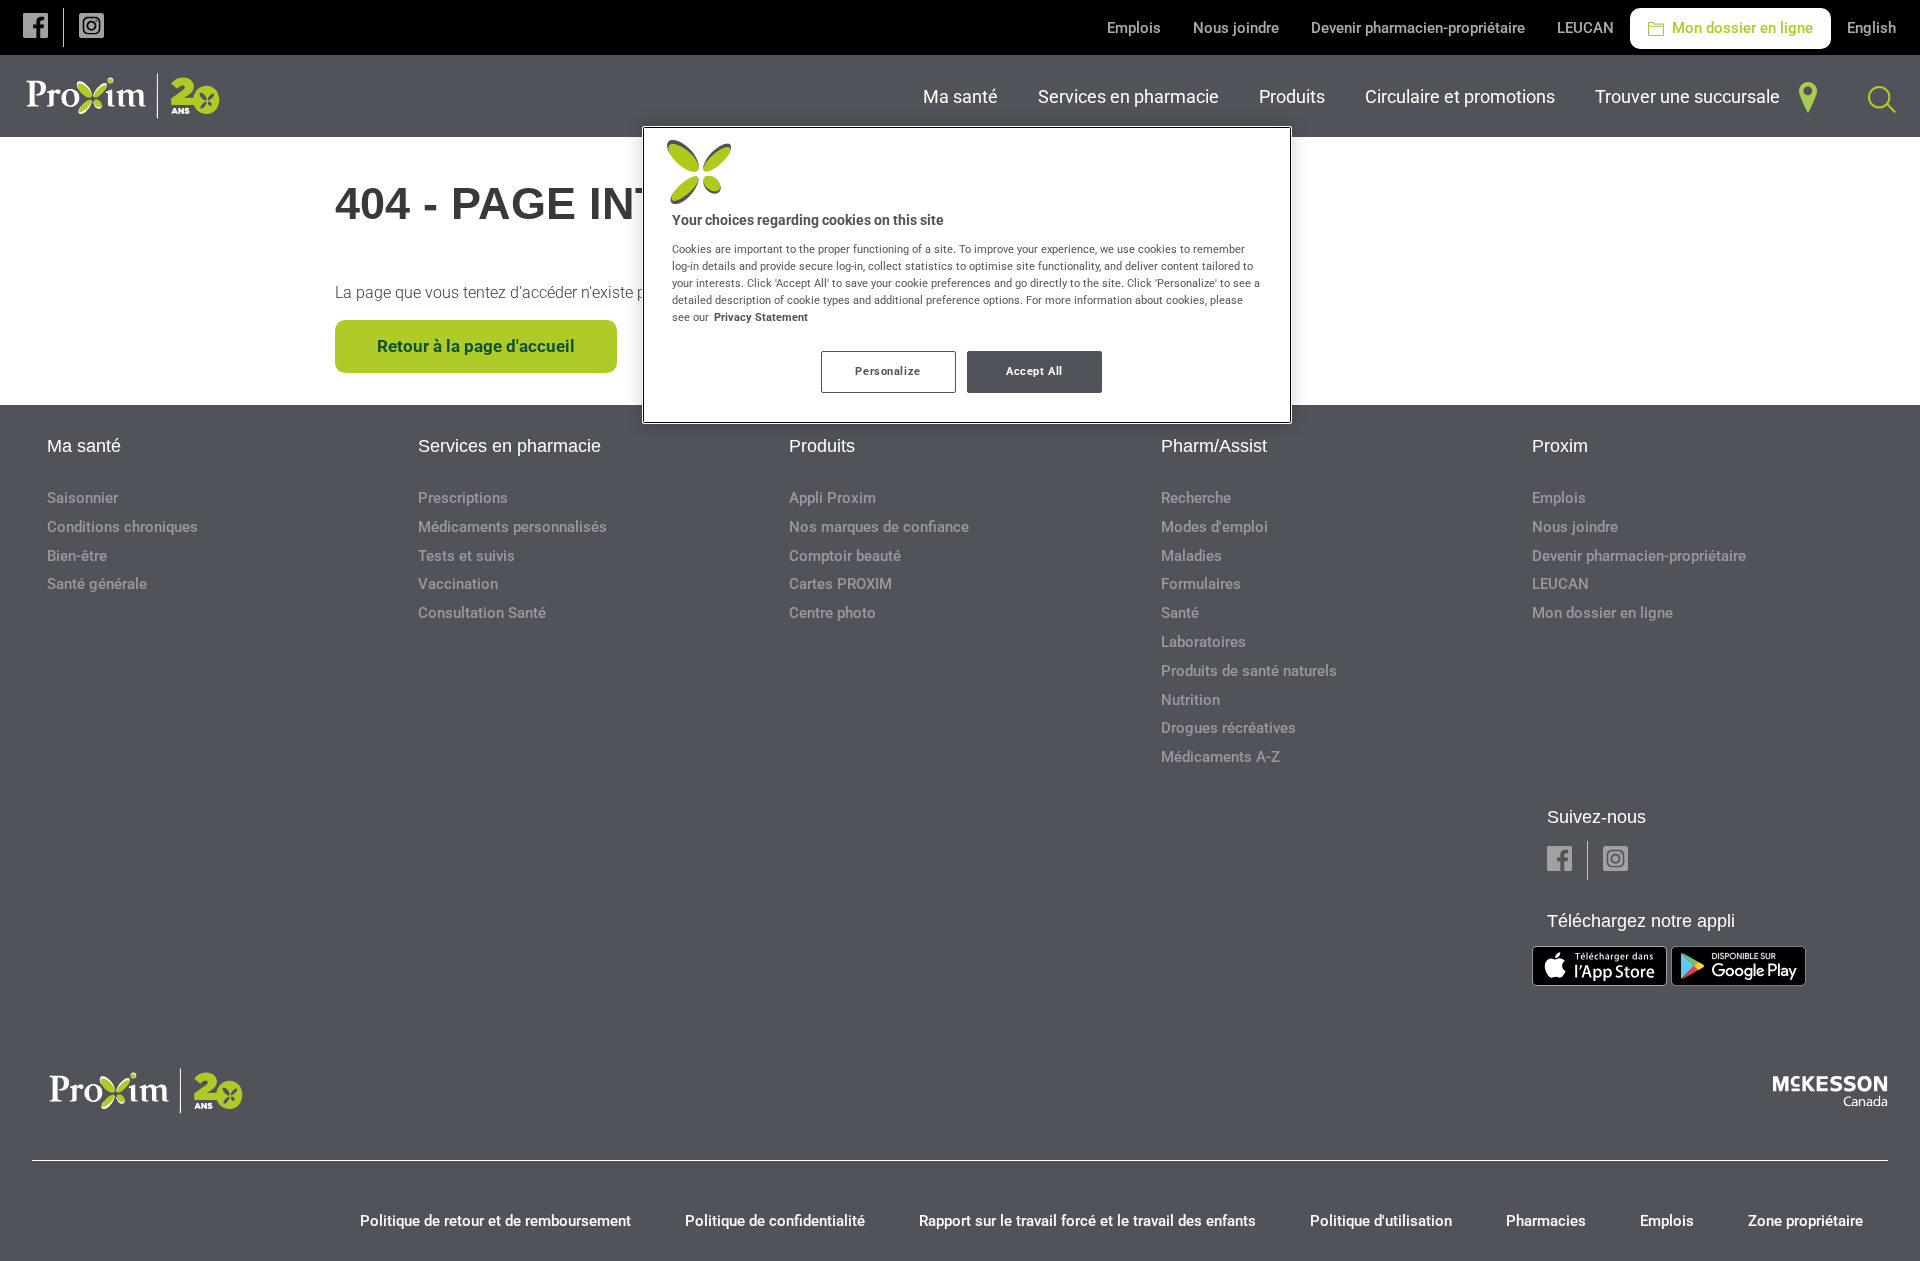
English (1871, 28)
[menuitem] (964, 96)
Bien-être (77, 556)
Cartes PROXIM (840, 584)
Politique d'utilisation (1381, 1221)
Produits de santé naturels (1249, 671)
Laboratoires (1203, 642)
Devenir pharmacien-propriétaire (1418, 28)
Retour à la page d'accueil (476, 346)
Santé (1180, 613)
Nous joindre (1236, 28)
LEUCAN (1585, 28)
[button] (35, 27)
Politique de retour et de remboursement (495, 1221)
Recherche (1196, 498)
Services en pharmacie (509, 446)
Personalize (887, 371)
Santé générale (97, 584)
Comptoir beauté (845, 556)
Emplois (1134, 28)
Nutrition (1190, 700)
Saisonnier (82, 498)
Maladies (1191, 556)
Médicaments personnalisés (512, 527)
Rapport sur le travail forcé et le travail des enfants (1087, 1221)
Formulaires (1201, 584)
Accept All (1034, 371)
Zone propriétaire (1805, 1221)
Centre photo (832, 613)
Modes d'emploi (1214, 527)
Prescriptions (463, 498)
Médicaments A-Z (1220, 757)
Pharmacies (1546, 1221)
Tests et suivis (466, 556)
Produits (822, 446)
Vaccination (458, 584)
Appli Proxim (832, 498)
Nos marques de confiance (879, 527)
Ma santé (84, 446)
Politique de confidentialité (775, 1221)
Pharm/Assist (1214, 446)
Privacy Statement (761, 317)
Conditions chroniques (122, 527)
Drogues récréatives (1228, 728)
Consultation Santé (482, 613)
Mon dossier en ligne (1740, 28)
